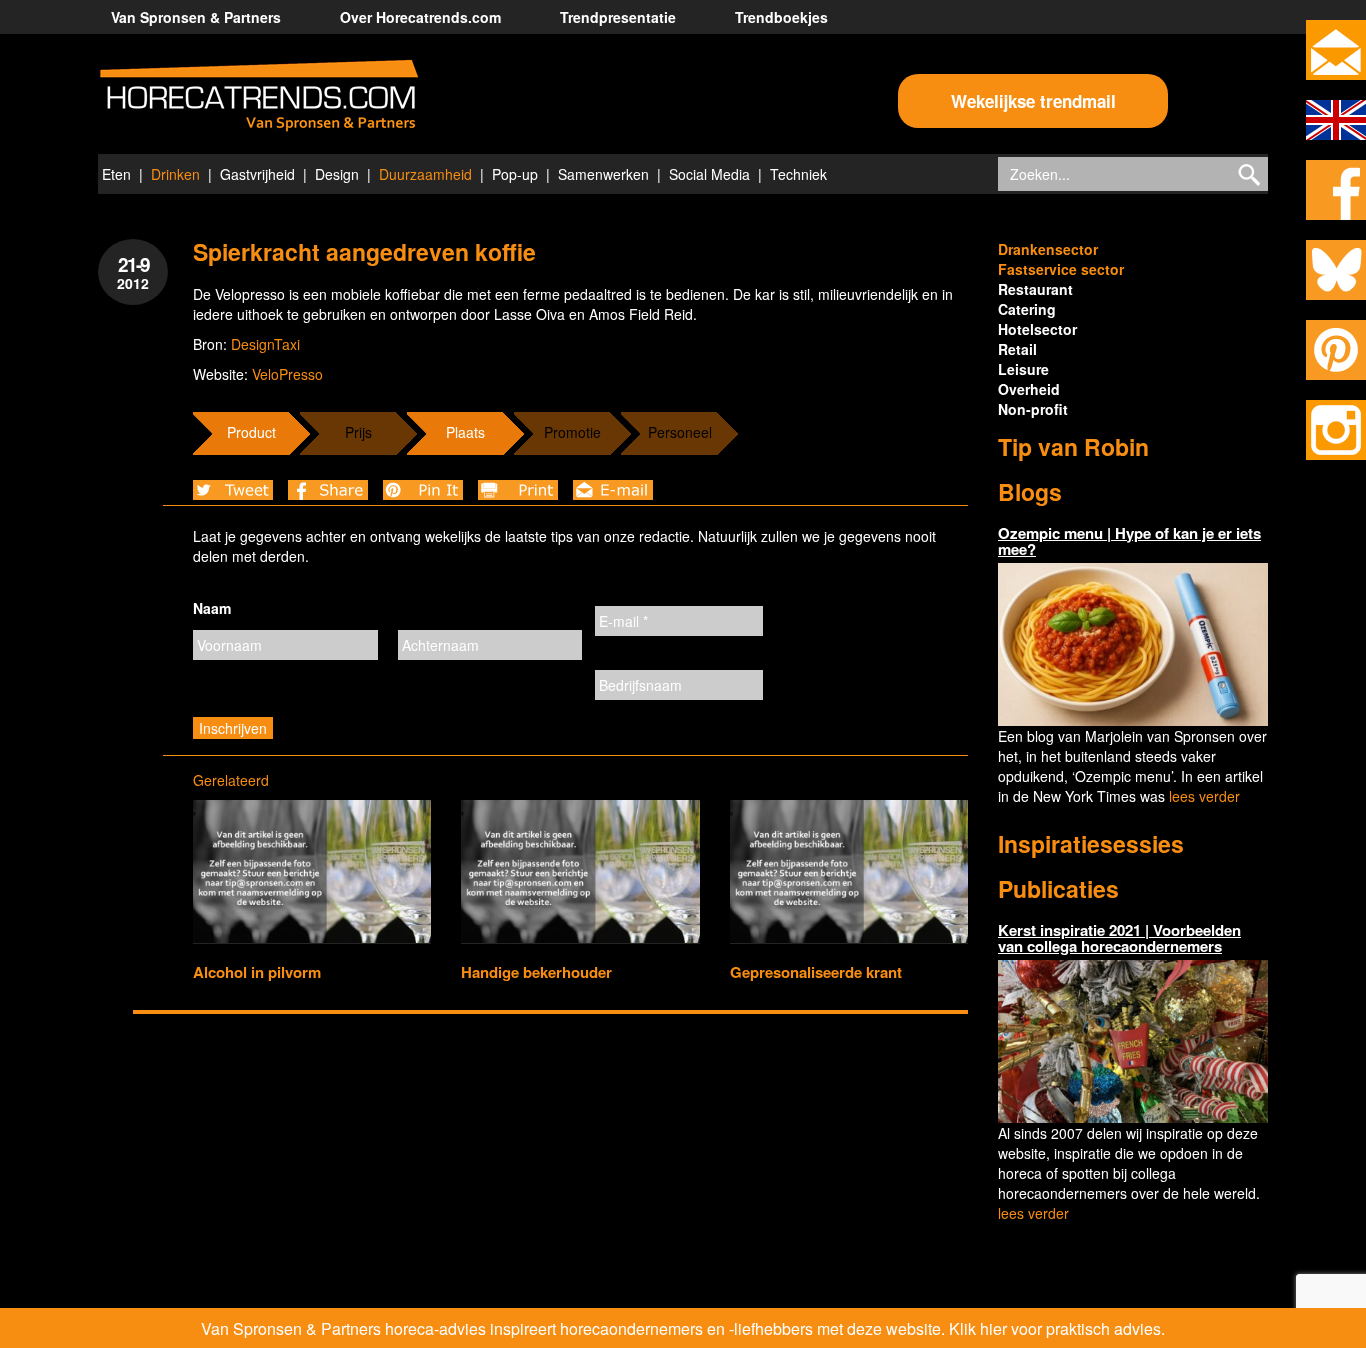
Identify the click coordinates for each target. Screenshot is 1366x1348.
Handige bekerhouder (536, 972)
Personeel (680, 432)
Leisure (1023, 369)
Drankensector (1048, 249)
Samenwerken (603, 174)
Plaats (465, 432)
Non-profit (1033, 409)
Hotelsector (1037, 329)
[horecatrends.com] (259, 96)
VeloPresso (287, 374)
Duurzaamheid (425, 174)
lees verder (1204, 796)
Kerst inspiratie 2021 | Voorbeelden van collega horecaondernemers (1119, 938)
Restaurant (1035, 289)
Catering (1027, 309)
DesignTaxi (265, 344)
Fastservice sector (1061, 269)
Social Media (709, 174)
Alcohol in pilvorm (257, 972)
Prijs (358, 432)
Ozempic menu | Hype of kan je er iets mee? (1129, 541)
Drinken (175, 174)
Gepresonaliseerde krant (816, 972)
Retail (1017, 349)
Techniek (798, 174)
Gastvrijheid (257, 174)
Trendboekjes (781, 17)
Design (337, 174)
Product (251, 432)
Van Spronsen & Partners (196, 17)
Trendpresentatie (618, 17)
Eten (116, 174)
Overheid (1029, 389)
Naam (212, 608)
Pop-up (515, 174)
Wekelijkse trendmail (1033, 101)
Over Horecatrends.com (420, 17)
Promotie (572, 432)
